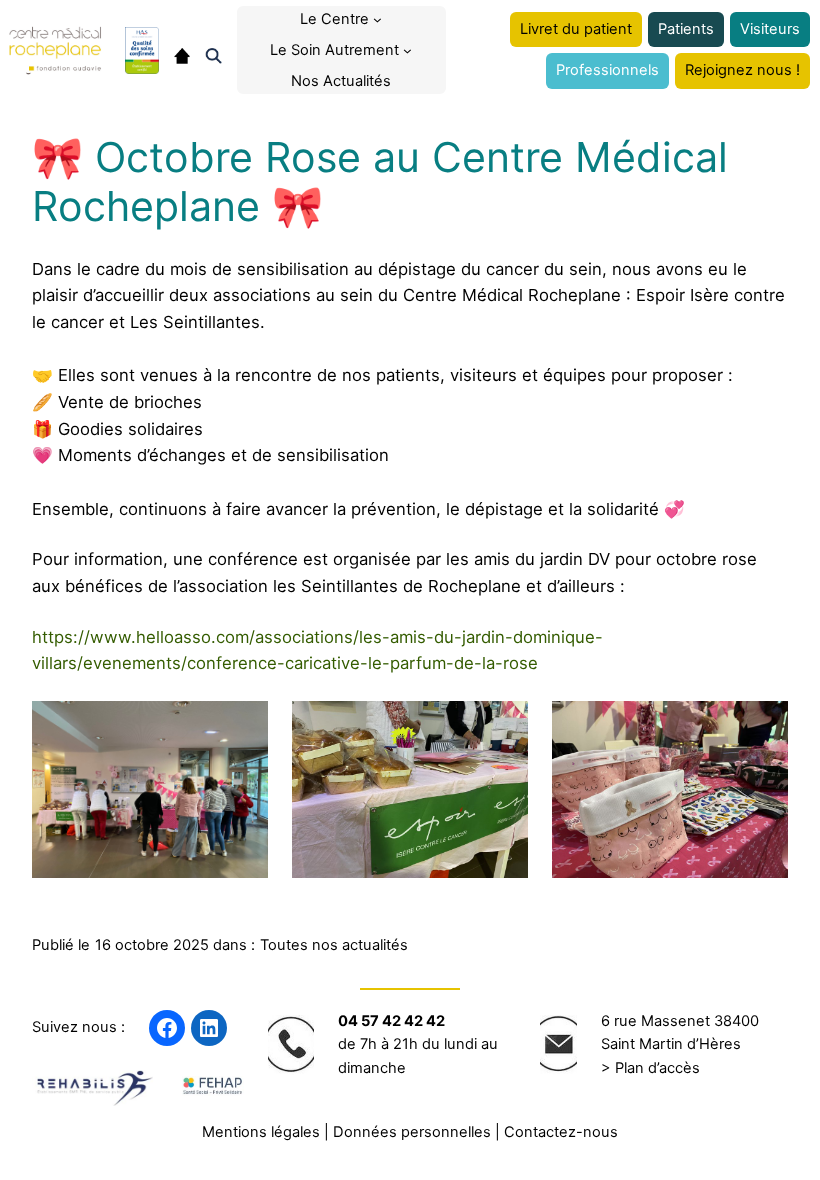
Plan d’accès (657, 1068)
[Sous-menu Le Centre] (377, 19)
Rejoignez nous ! (742, 70)
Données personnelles (412, 1132)
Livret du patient (576, 29)
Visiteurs (770, 29)
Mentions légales (261, 1132)
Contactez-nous (561, 1132)
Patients (686, 29)
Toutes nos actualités (334, 945)
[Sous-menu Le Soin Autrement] (407, 50)
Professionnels (607, 70)
